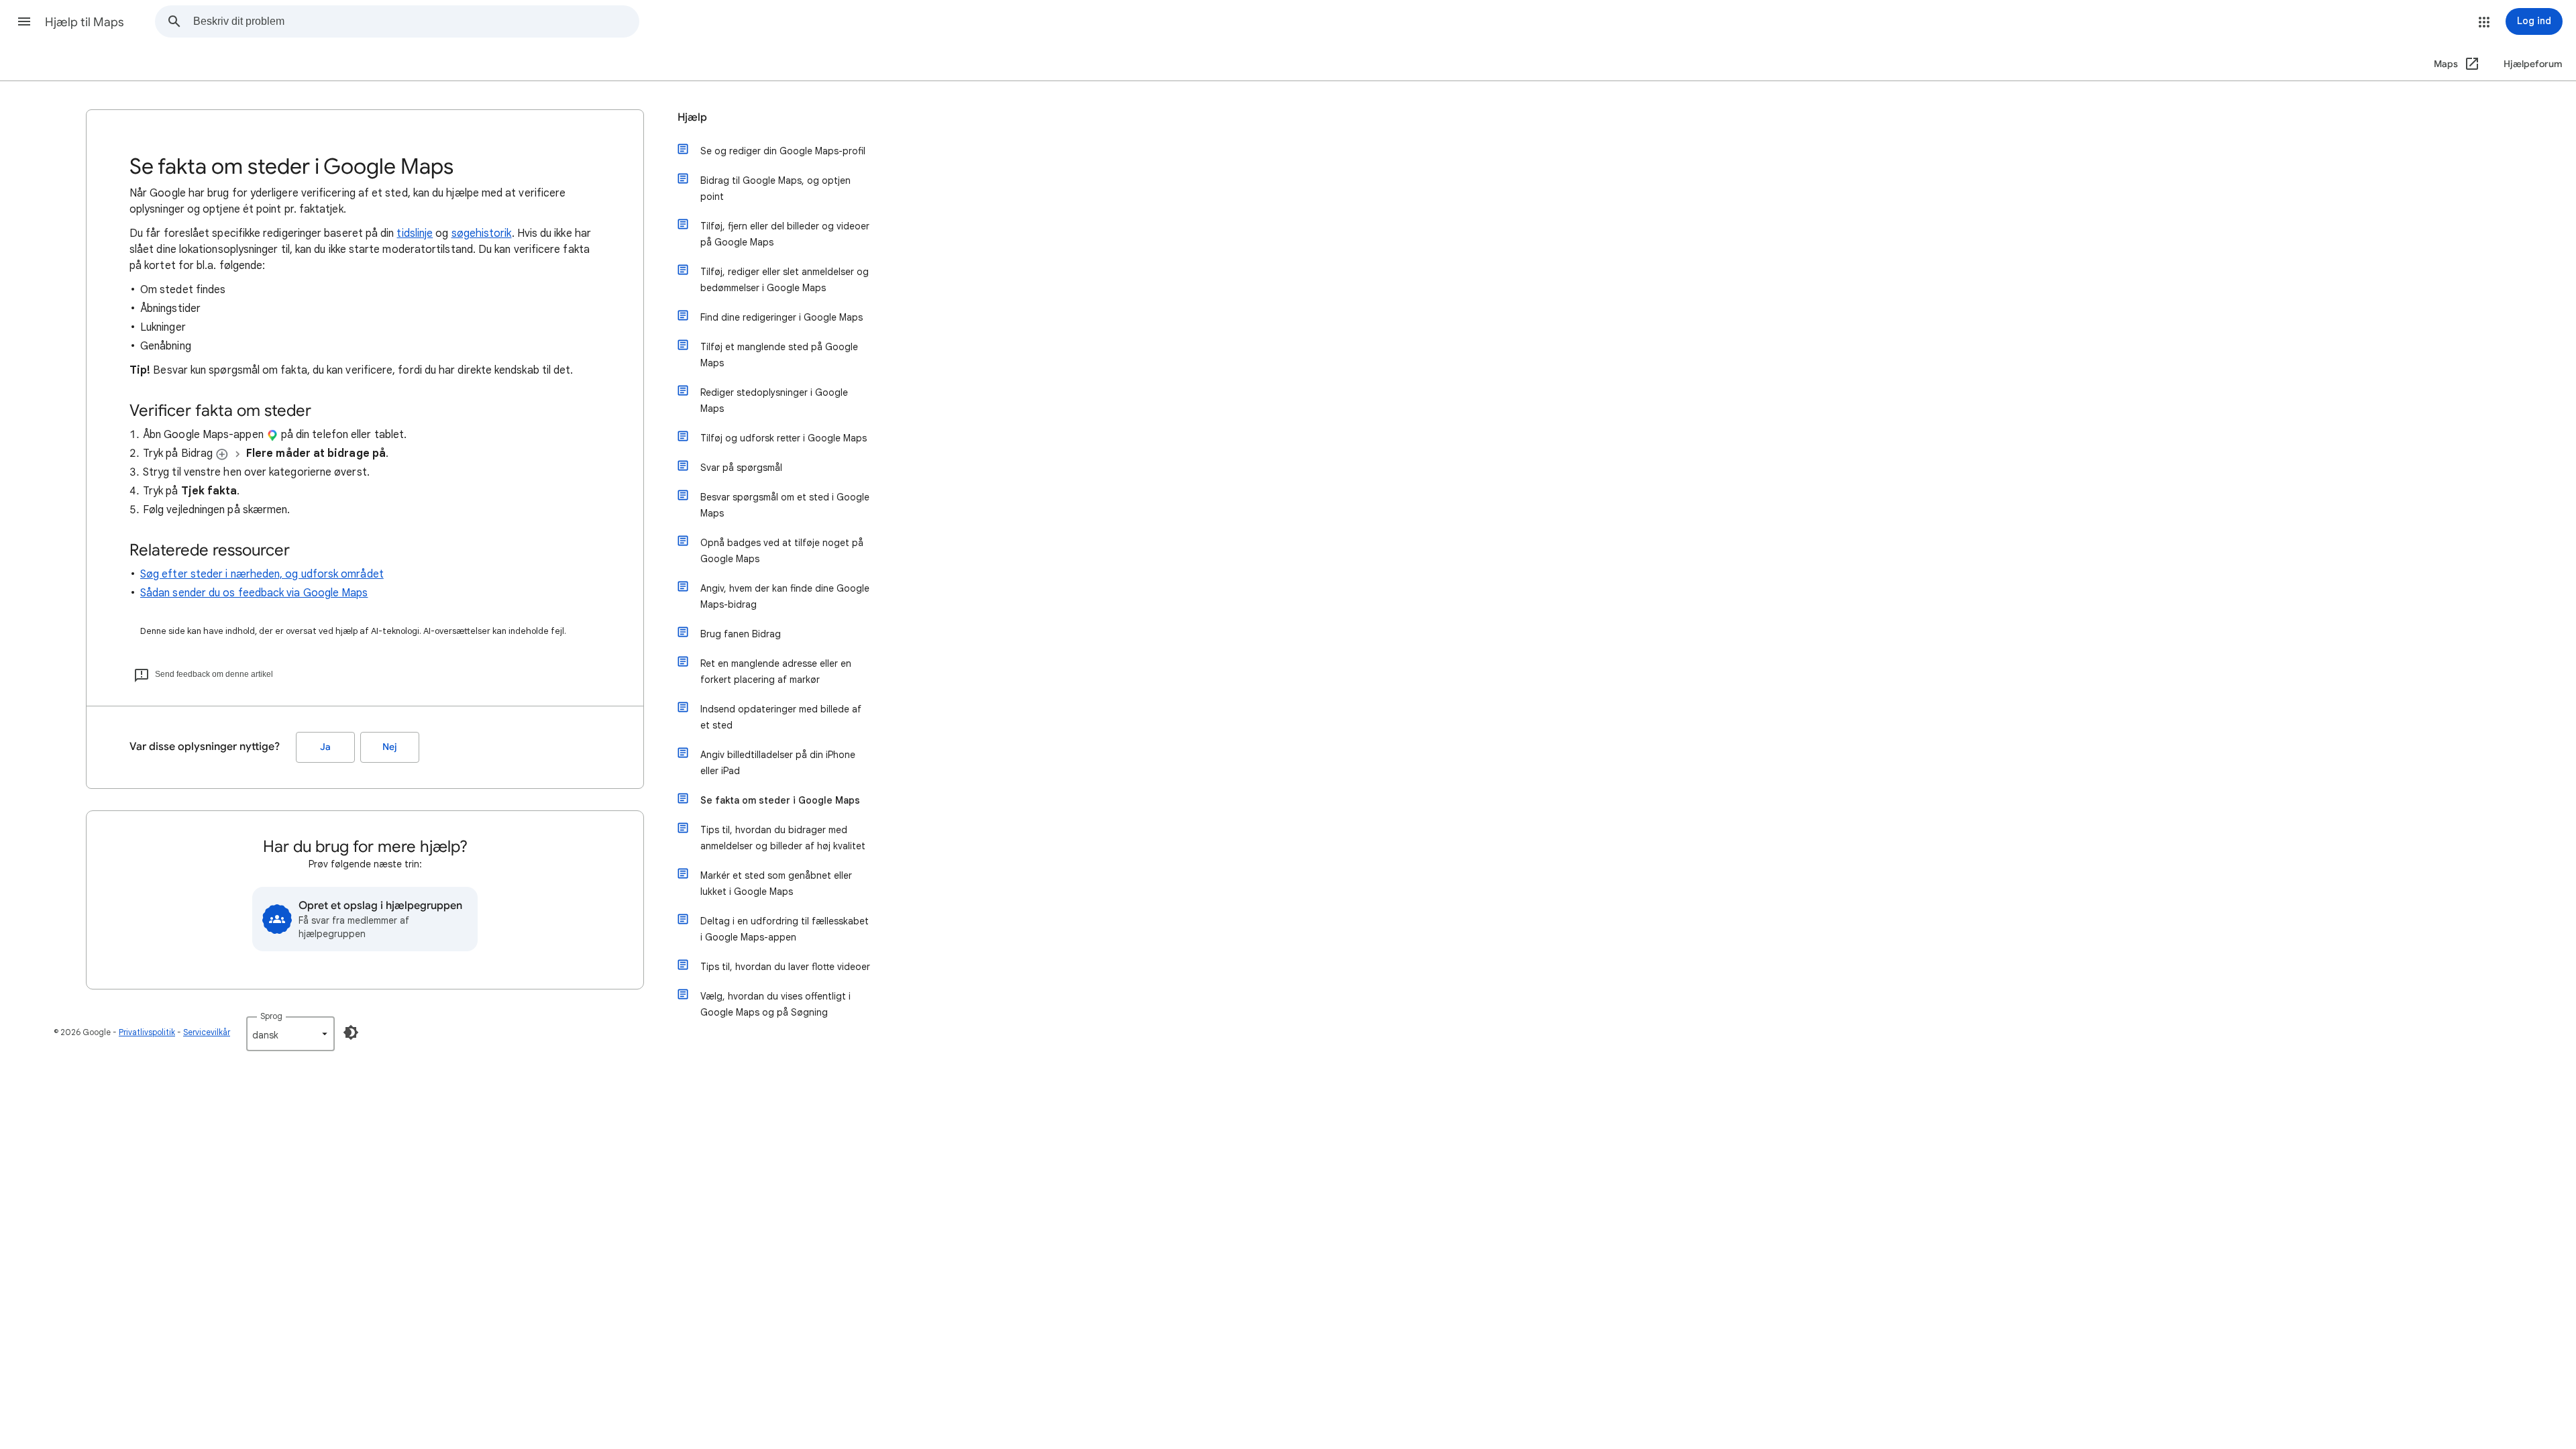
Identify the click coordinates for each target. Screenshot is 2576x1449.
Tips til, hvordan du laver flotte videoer (785, 967)
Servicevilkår (207, 1032)
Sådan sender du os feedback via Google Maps (254, 593)
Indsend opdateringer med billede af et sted (781, 717)
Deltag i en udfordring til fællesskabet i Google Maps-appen (785, 929)
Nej (390, 747)
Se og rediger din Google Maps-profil (783, 151)
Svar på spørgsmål (741, 468)
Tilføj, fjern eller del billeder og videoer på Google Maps (785, 234)
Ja (325, 747)
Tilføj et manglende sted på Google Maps (779, 355)
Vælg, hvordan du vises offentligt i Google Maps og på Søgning (775, 1004)
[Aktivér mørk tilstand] (351, 1032)
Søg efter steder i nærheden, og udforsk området (262, 574)
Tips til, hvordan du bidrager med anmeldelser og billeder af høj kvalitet (783, 838)
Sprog (271, 1016)
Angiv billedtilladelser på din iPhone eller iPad (778, 763)
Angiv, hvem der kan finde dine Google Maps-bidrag (785, 596)
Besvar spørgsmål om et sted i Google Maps (785, 505)
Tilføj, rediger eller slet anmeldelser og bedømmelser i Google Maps (785, 280)
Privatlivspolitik (147, 1032)
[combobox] (416, 21)
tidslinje (415, 233)
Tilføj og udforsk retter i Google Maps (784, 438)
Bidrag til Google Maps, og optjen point (775, 189)
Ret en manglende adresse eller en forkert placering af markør (776, 672)
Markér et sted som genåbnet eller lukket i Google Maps (776, 883)
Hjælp (692, 117)
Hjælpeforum (2533, 64)
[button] (24, 21)
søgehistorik (482, 233)
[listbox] (290, 1034)
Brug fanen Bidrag (741, 634)
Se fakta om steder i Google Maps (780, 800)
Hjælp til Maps (85, 22)
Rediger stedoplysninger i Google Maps (774, 400)
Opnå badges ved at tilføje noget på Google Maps (782, 551)
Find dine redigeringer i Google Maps (782, 317)
